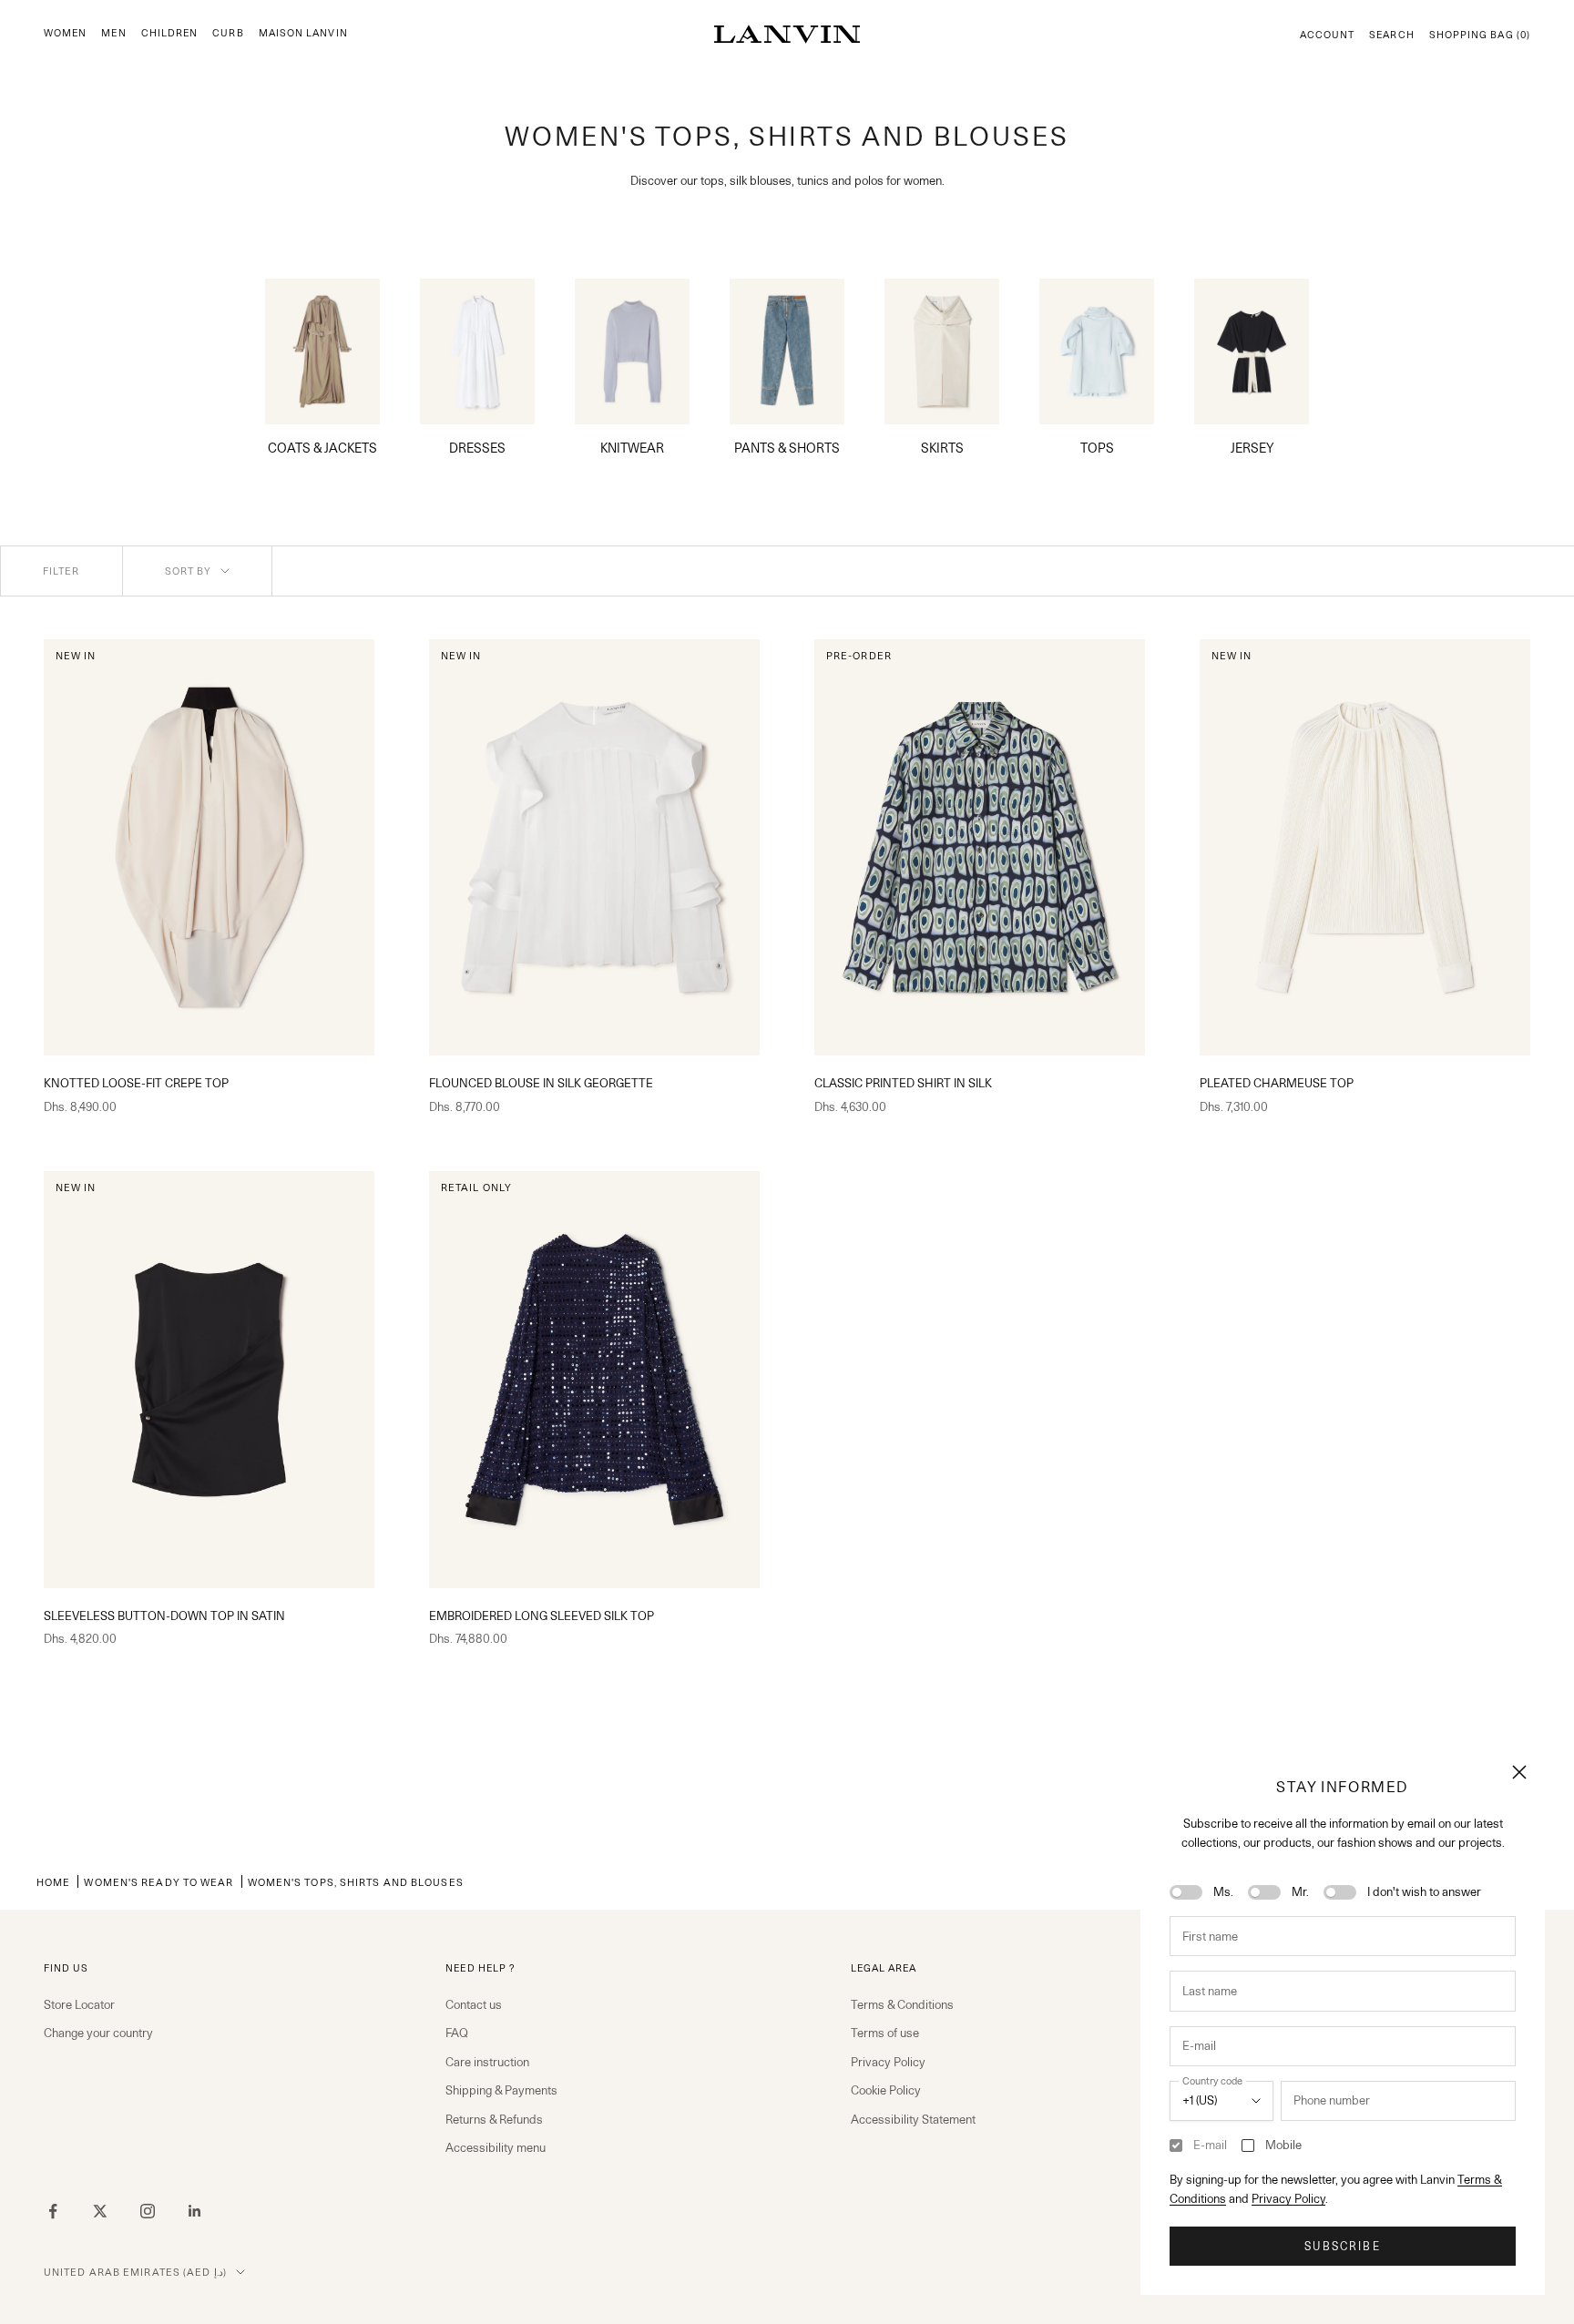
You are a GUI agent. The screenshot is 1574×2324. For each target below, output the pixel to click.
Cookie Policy (886, 2090)
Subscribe (1342, 2246)
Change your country (98, 2033)
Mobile (1283, 2145)
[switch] (1186, 1892)
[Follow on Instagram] (148, 2211)
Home (53, 1882)
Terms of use (885, 2033)
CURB (228, 33)
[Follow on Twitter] (100, 2211)
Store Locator (79, 2004)
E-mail (1210, 2145)
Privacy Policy (1288, 2198)
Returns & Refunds (494, 2119)
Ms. (1223, 1891)
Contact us (474, 2004)
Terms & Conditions (902, 2004)
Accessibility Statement (913, 2119)
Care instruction (487, 2062)
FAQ (457, 2033)
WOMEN (65, 33)
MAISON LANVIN (303, 33)
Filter (61, 571)
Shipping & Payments (501, 2090)
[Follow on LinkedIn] (195, 2211)
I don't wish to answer (1424, 1891)
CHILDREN (170, 33)
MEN (113, 33)
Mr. (1300, 1891)
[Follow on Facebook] (53, 2211)
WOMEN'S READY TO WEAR (158, 1882)
